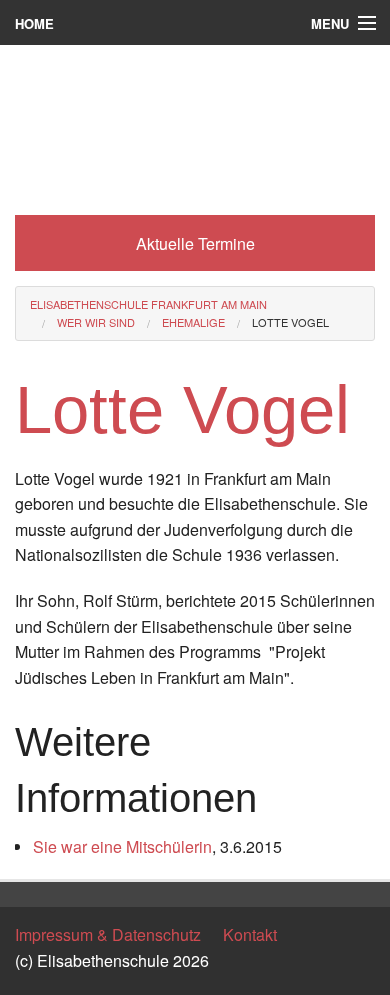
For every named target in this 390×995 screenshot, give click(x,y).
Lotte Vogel (290, 322)
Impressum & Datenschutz (108, 934)
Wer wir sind (96, 322)
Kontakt (250, 934)
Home (34, 23)
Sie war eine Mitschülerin (122, 846)
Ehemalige (193, 322)
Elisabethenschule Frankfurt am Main (148, 304)
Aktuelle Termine (195, 243)
